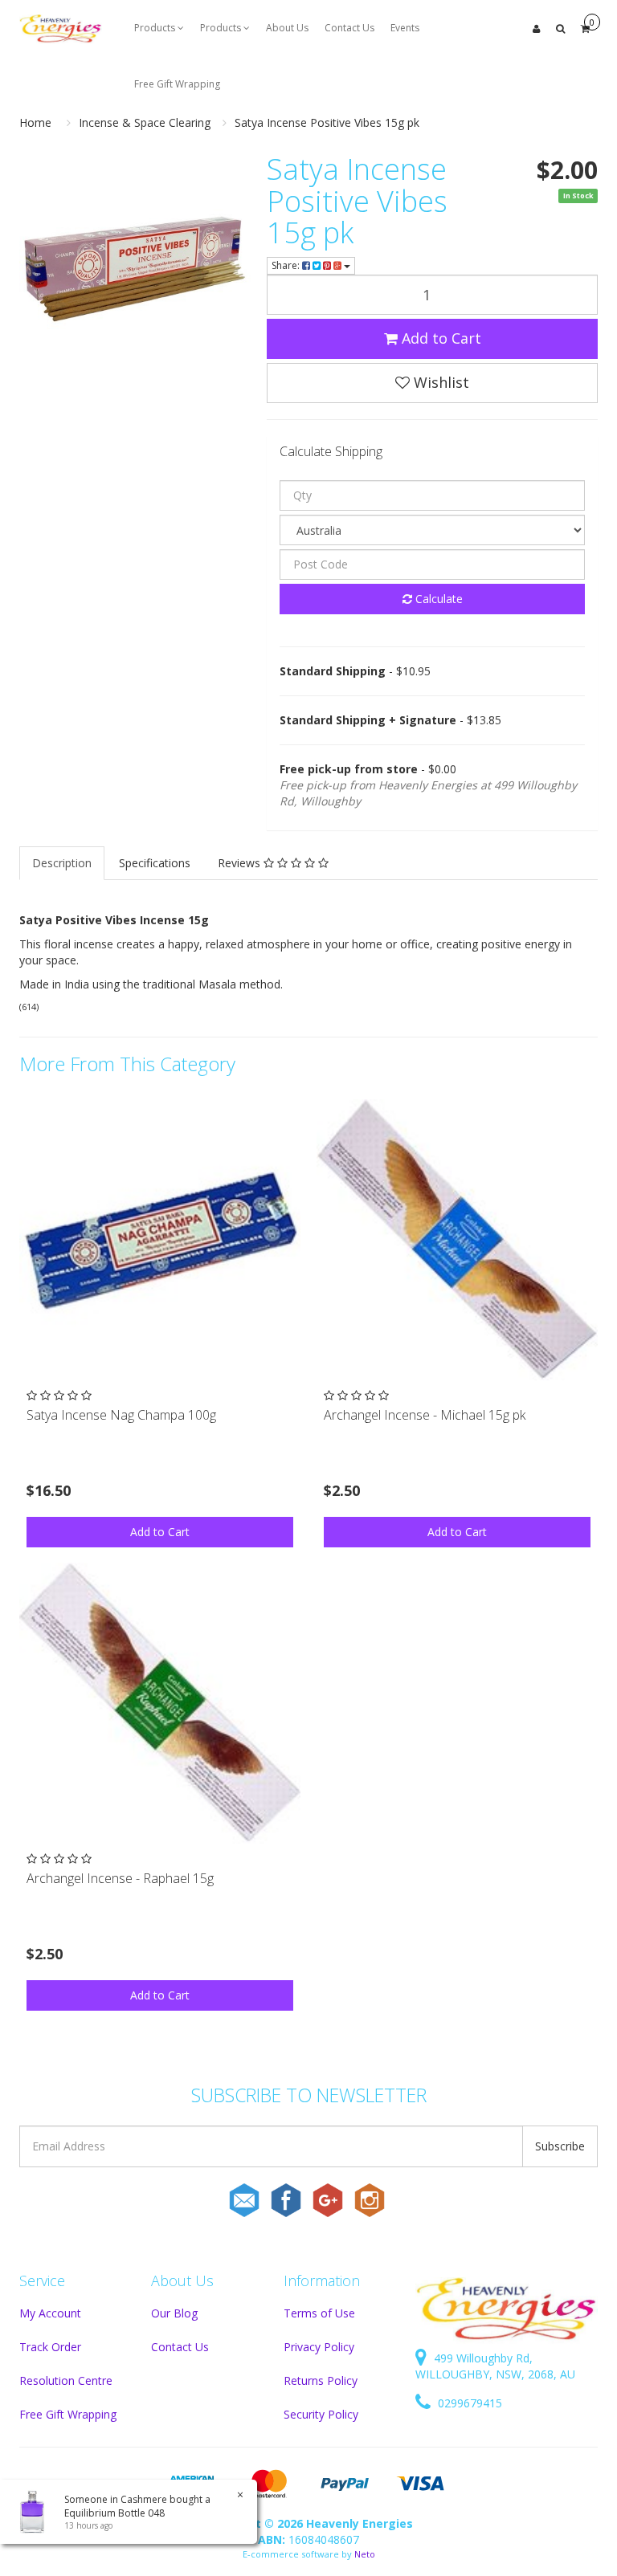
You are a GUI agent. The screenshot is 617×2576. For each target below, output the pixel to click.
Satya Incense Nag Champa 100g (121, 1415)
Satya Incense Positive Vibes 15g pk (327, 122)
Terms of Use (319, 2313)
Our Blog (174, 2313)
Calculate (437, 599)
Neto (365, 2554)
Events (405, 28)
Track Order (50, 2347)
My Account (50, 2313)
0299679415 (468, 2403)
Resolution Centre (66, 2380)
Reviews (241, 863)
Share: (287, 265)
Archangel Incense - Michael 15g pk (425, 1415)
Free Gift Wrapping (177, 84)
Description (62, 863)
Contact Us (349, 28)
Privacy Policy (319, 2347)
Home (35, 122)
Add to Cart (439, 338)
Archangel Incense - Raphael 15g (120, 1878)
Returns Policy (321, 2380)
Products (156, 28)
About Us (287, 28)
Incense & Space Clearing (145, 122)
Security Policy (321, 2414)
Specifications (155, 863)
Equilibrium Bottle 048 (114, 2513)
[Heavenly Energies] (61, 28)
